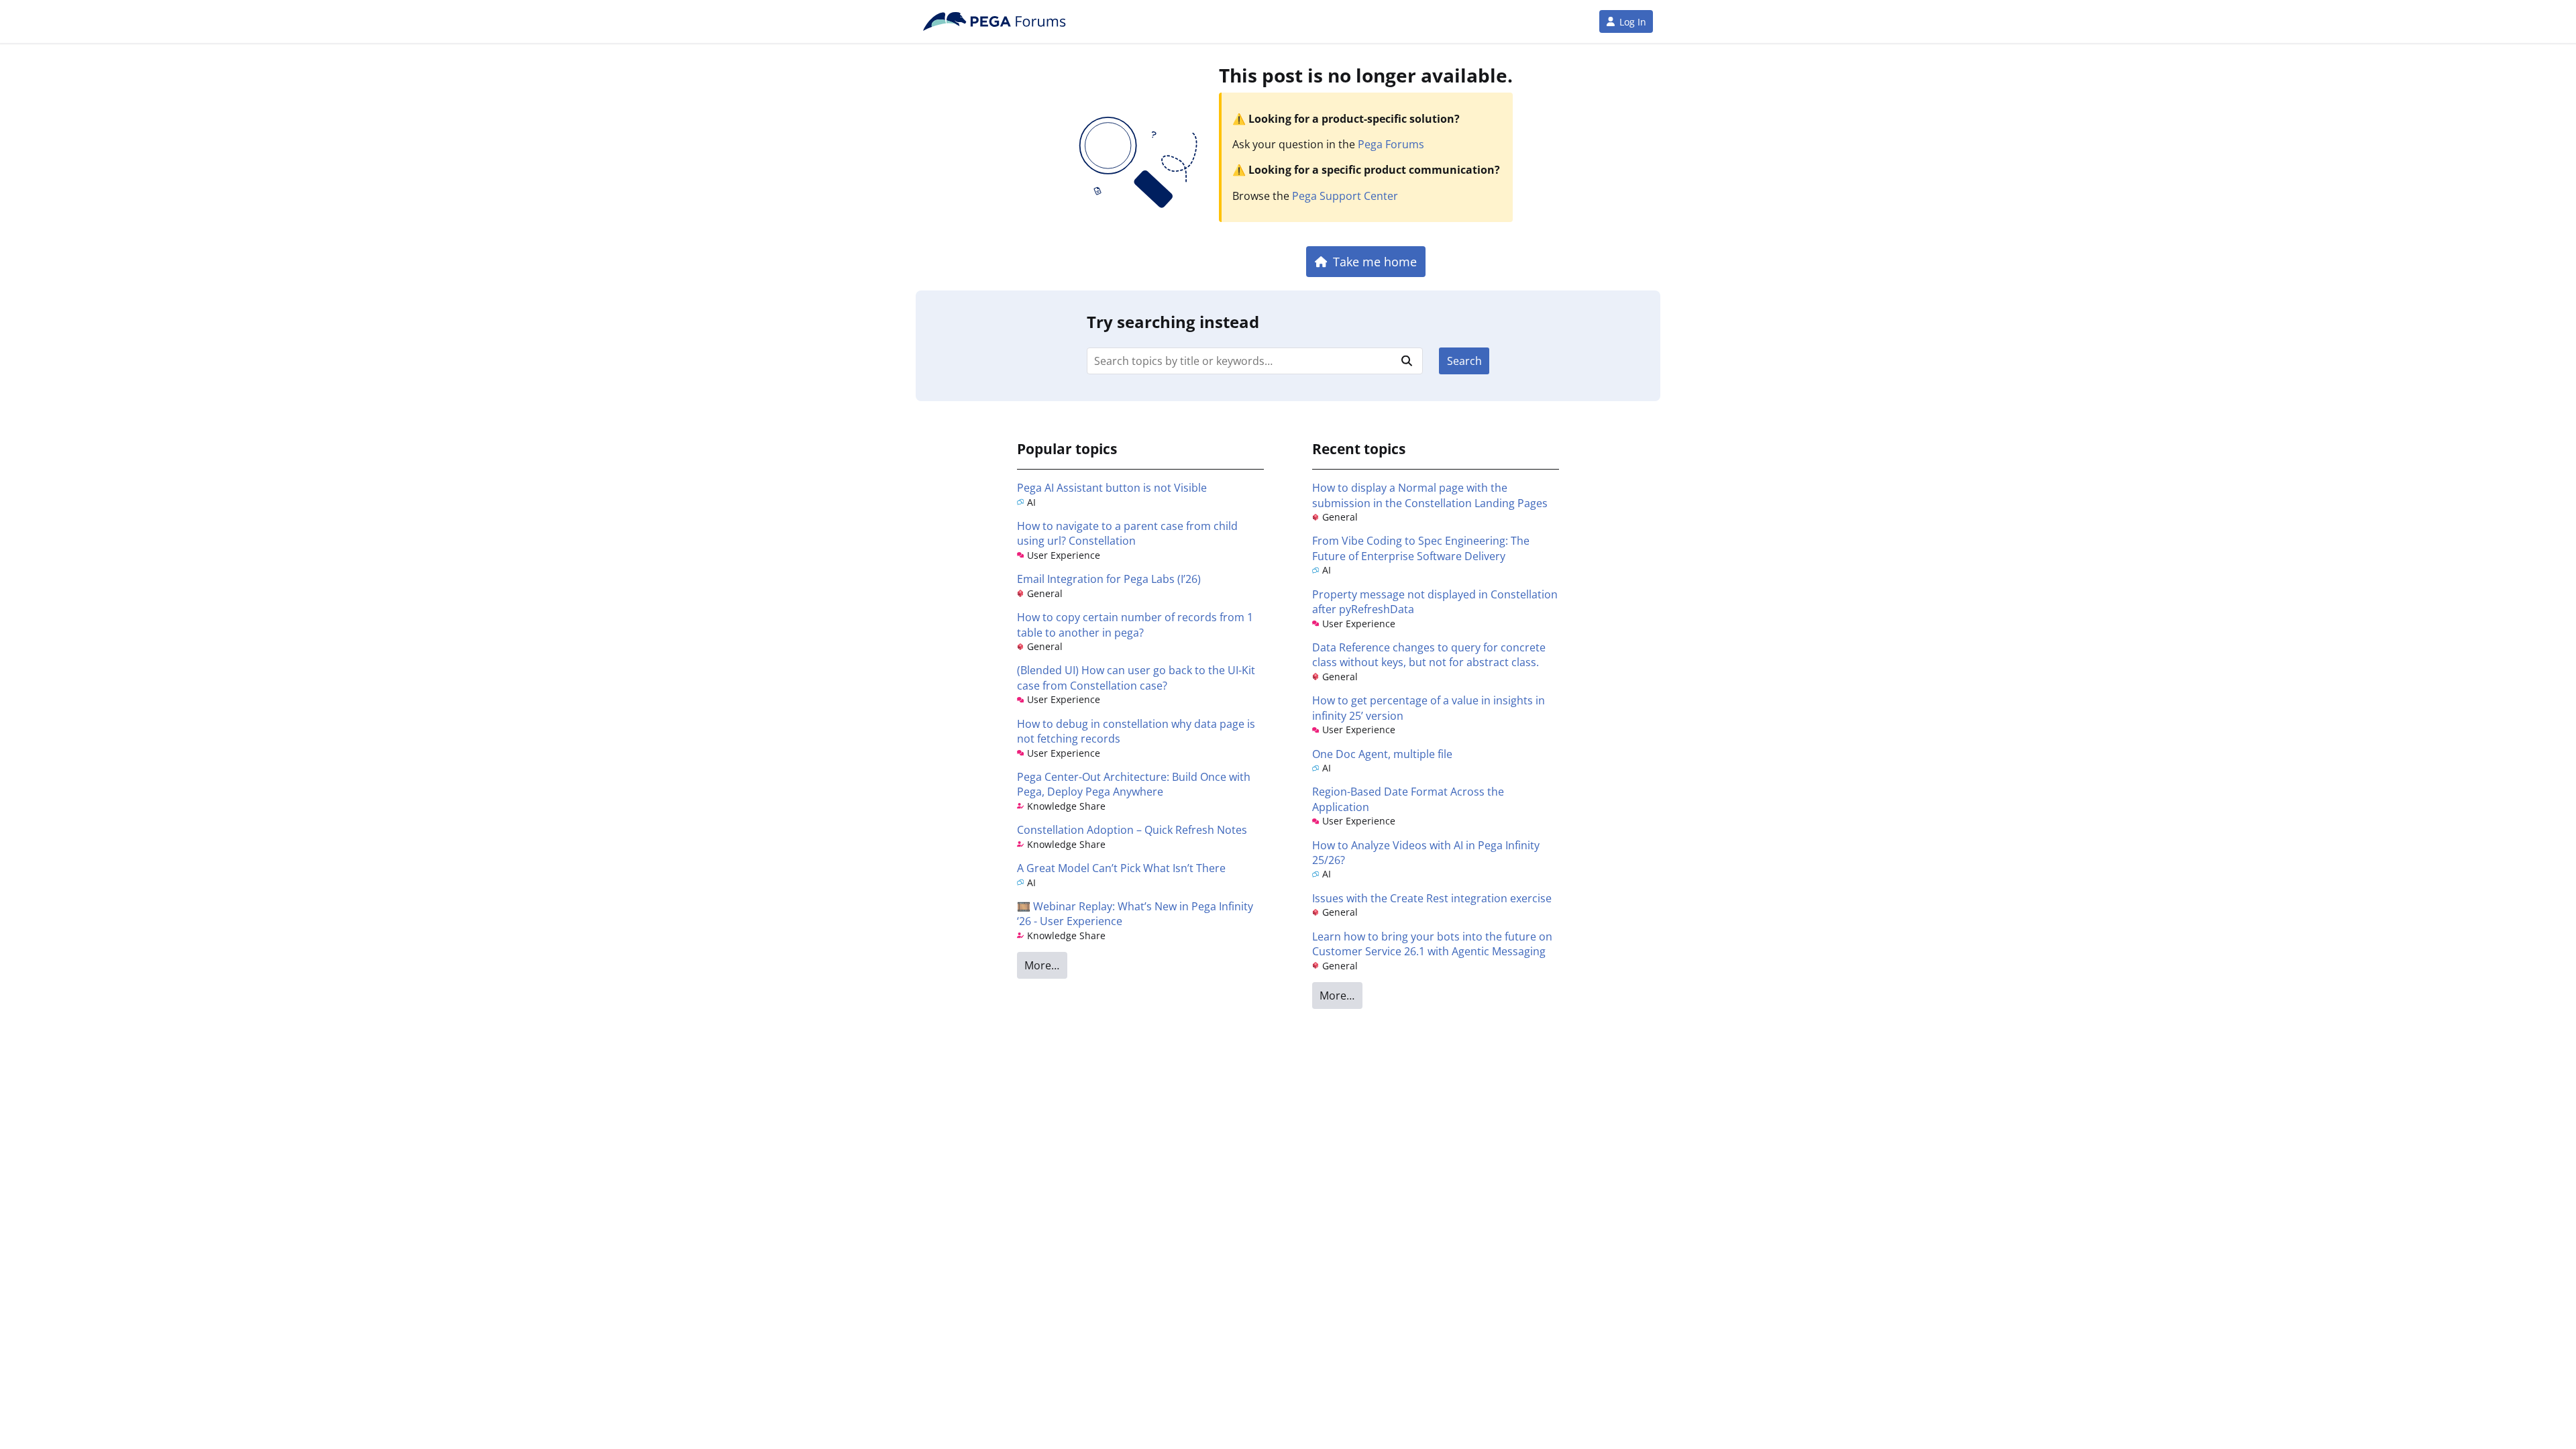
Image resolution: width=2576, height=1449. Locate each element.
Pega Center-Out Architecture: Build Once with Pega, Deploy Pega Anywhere (1134, 784)
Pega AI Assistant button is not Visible (1112, 488)
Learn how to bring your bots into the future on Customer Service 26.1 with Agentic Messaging (1432, 944)
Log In (1633, 22)
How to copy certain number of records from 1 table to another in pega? (1135, 625)
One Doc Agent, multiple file (1382, 754)
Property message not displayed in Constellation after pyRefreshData (1435, 602)
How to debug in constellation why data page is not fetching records (1136, 731)
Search (1464, 361)
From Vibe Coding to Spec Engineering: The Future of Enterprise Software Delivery (1421, 548)
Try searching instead (1173, 322)
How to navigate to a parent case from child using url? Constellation (1127, 533)
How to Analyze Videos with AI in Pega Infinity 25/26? (1426, 853)
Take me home (1375, 261)
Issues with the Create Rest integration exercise (1432, 898)
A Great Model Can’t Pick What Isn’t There (1121, 868)
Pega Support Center (1345, 196)
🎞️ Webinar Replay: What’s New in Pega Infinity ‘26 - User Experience (1135, 914)
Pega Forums (1391, 144)
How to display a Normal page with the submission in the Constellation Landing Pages (1430, 495)
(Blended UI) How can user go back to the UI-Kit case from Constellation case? (1136, 678)
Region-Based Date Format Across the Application (1408, 799)
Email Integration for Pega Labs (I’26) (1109, 579)
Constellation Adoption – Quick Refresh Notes (1132, 830)
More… (1042, 965)
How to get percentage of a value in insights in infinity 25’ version (1429, 708)
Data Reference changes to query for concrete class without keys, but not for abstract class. (1429, 655)
